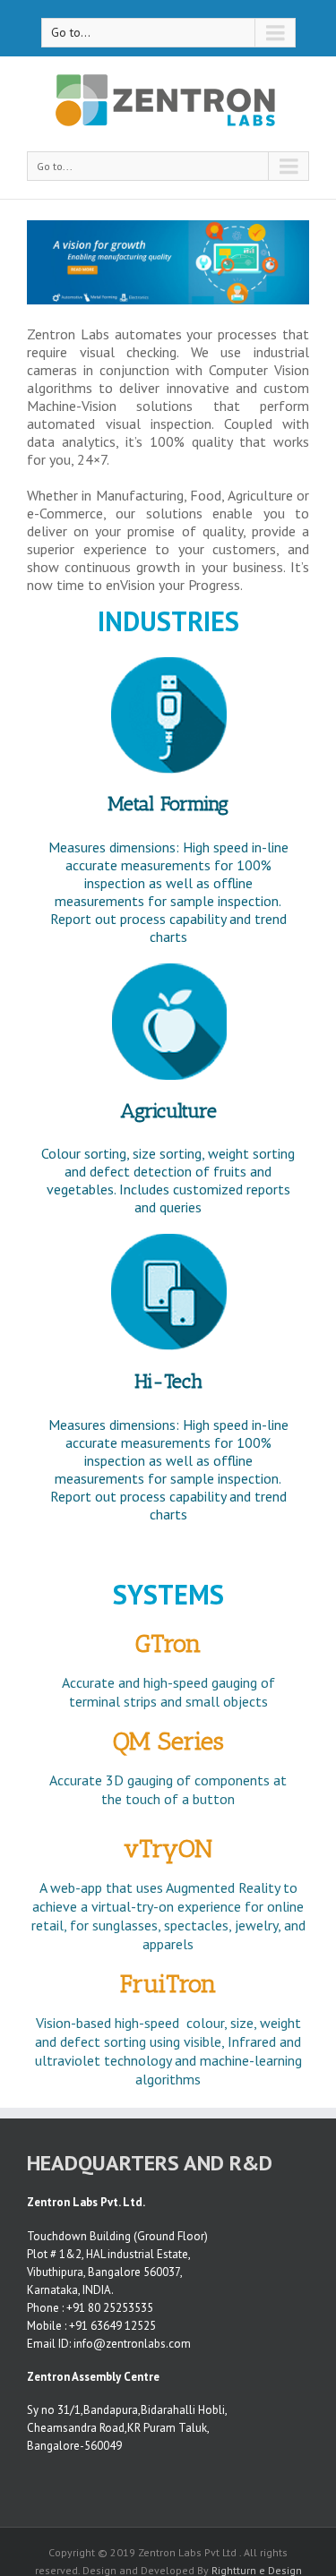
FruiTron (168, 1984)
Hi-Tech (168, 1381)
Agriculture (168, 1111)
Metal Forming (168, 804)
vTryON (168, 1849)
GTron (168, 1643)
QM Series (168, 1741)
